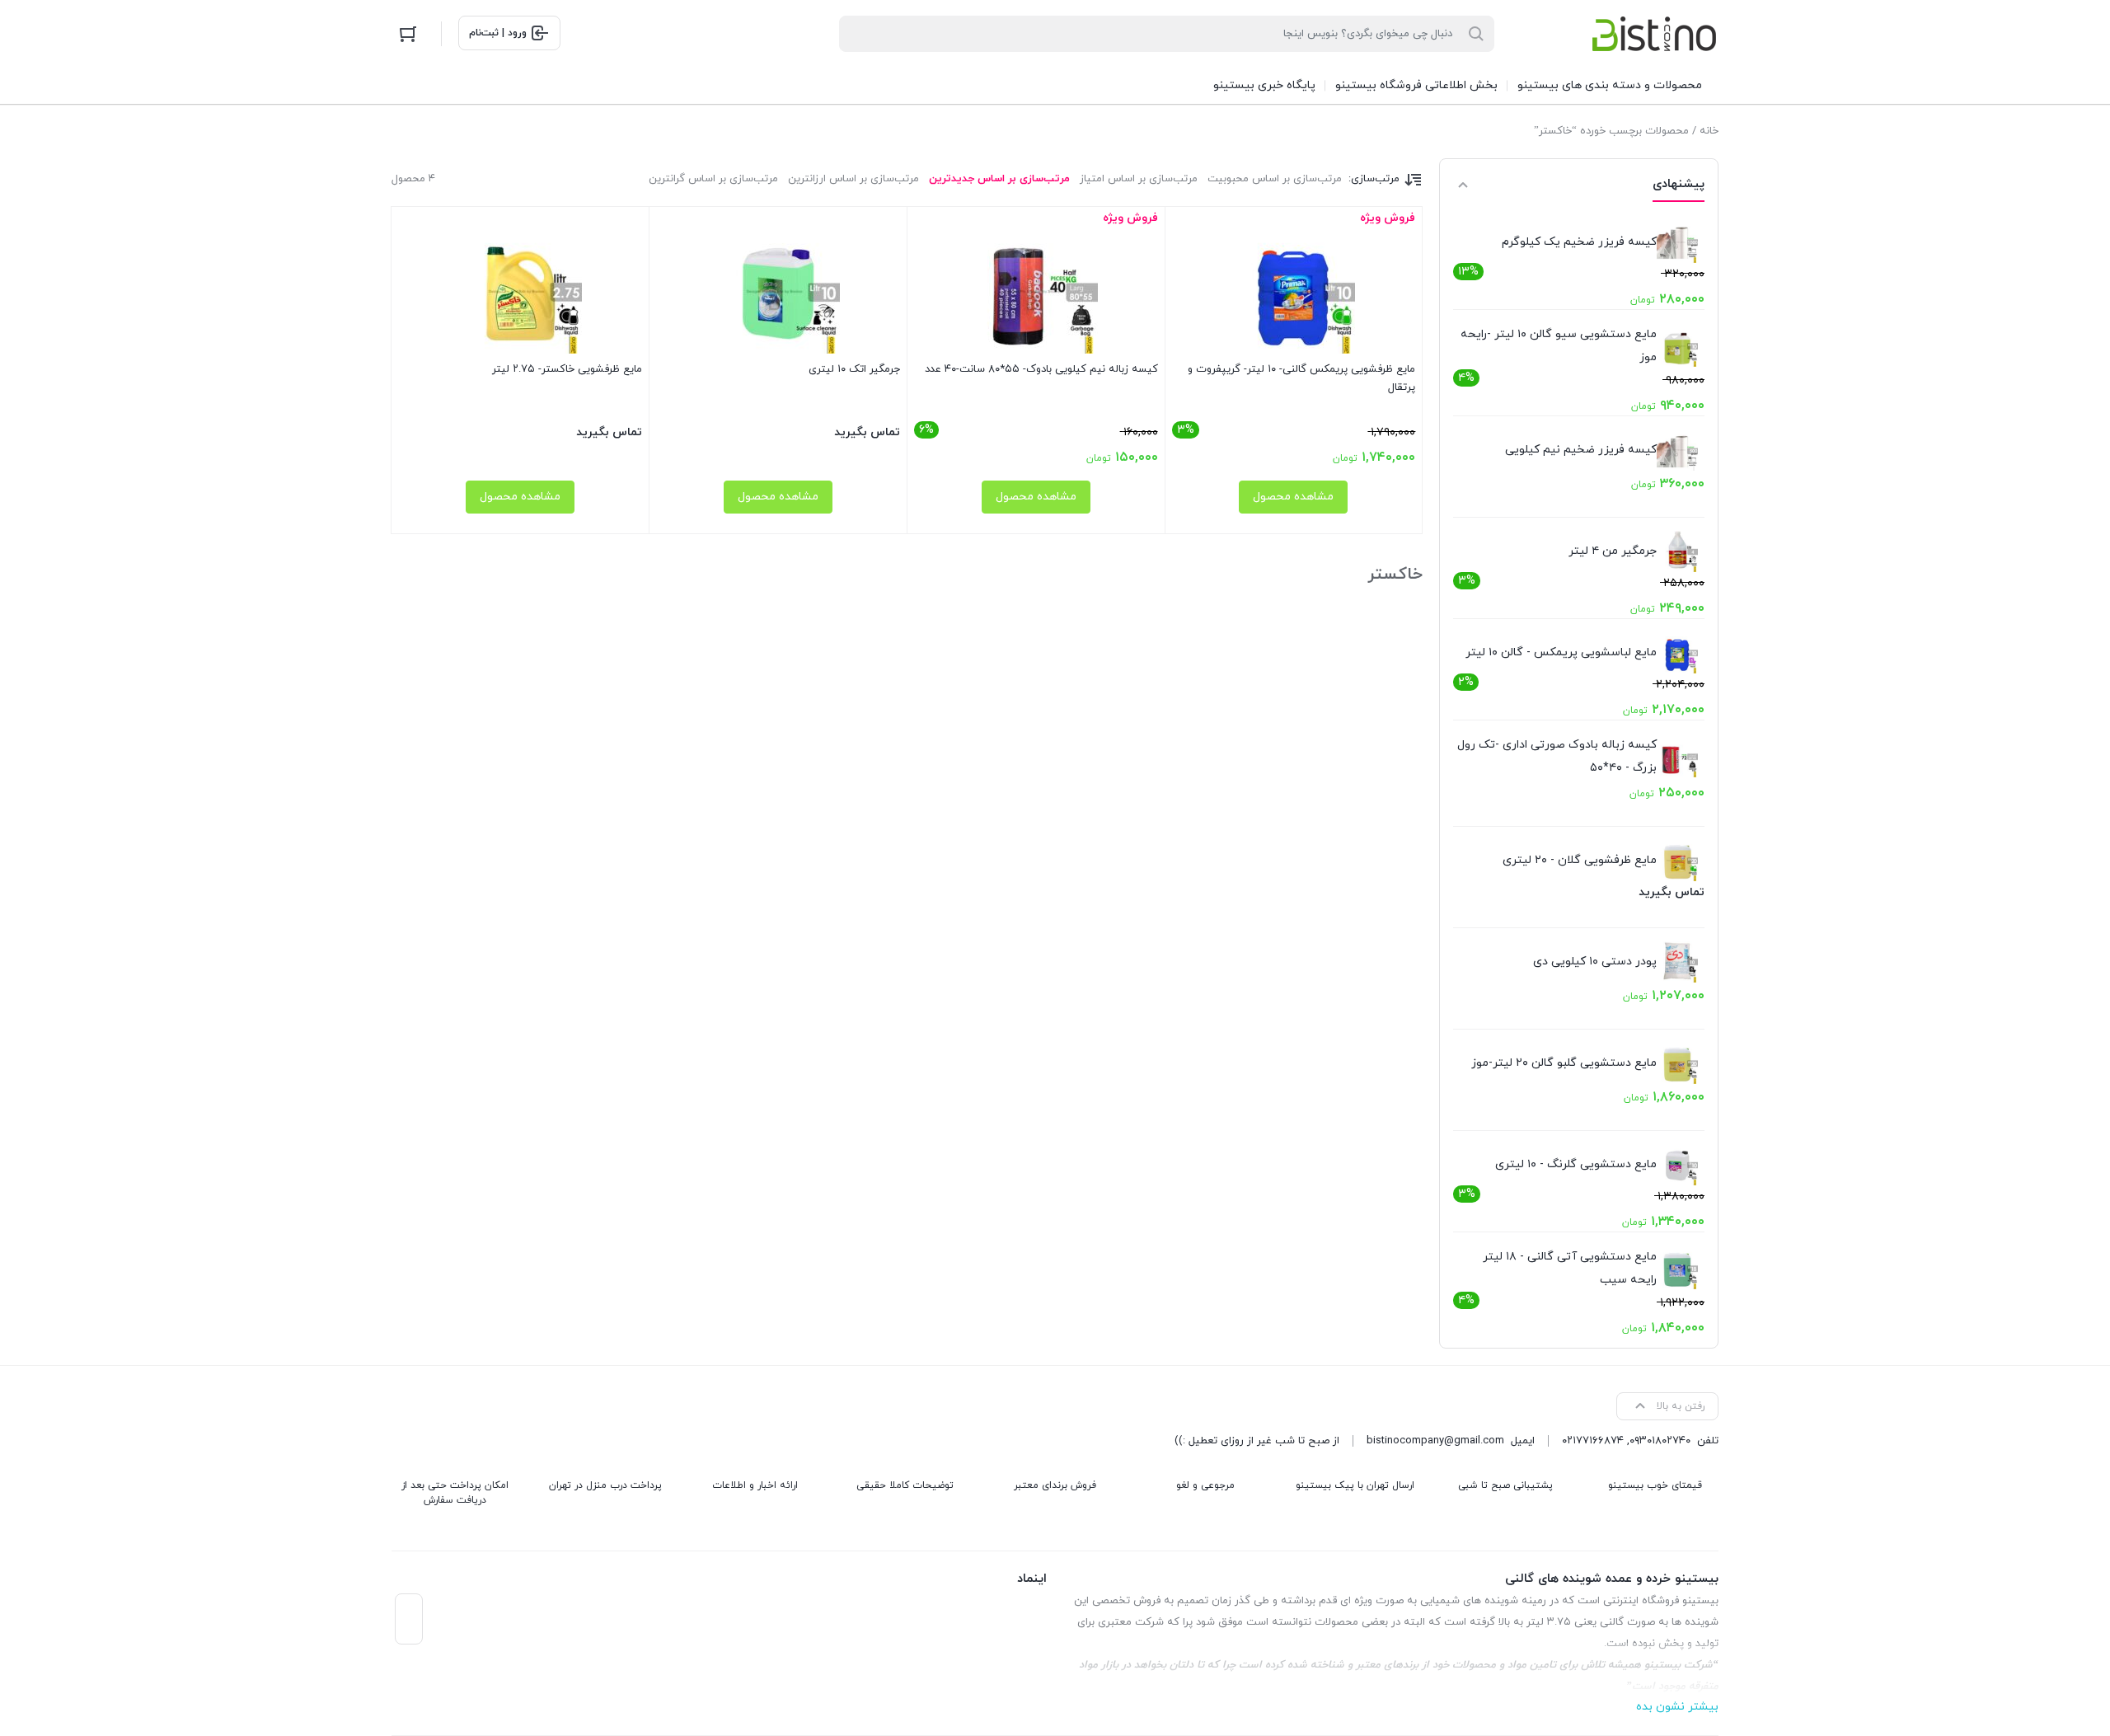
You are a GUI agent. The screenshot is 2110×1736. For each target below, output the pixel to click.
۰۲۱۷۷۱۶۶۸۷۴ (1593, 1441)
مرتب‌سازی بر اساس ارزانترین (853, 179)
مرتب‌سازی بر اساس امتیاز (1139, 179)
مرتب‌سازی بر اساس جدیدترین (999, 179)
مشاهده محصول (1293, 497)
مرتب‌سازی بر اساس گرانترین (713, 179)
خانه (1709, 131)
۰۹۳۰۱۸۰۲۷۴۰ (1660, 1441)
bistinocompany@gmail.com (1435, 1441)
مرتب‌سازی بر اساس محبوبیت (1275, 179)
